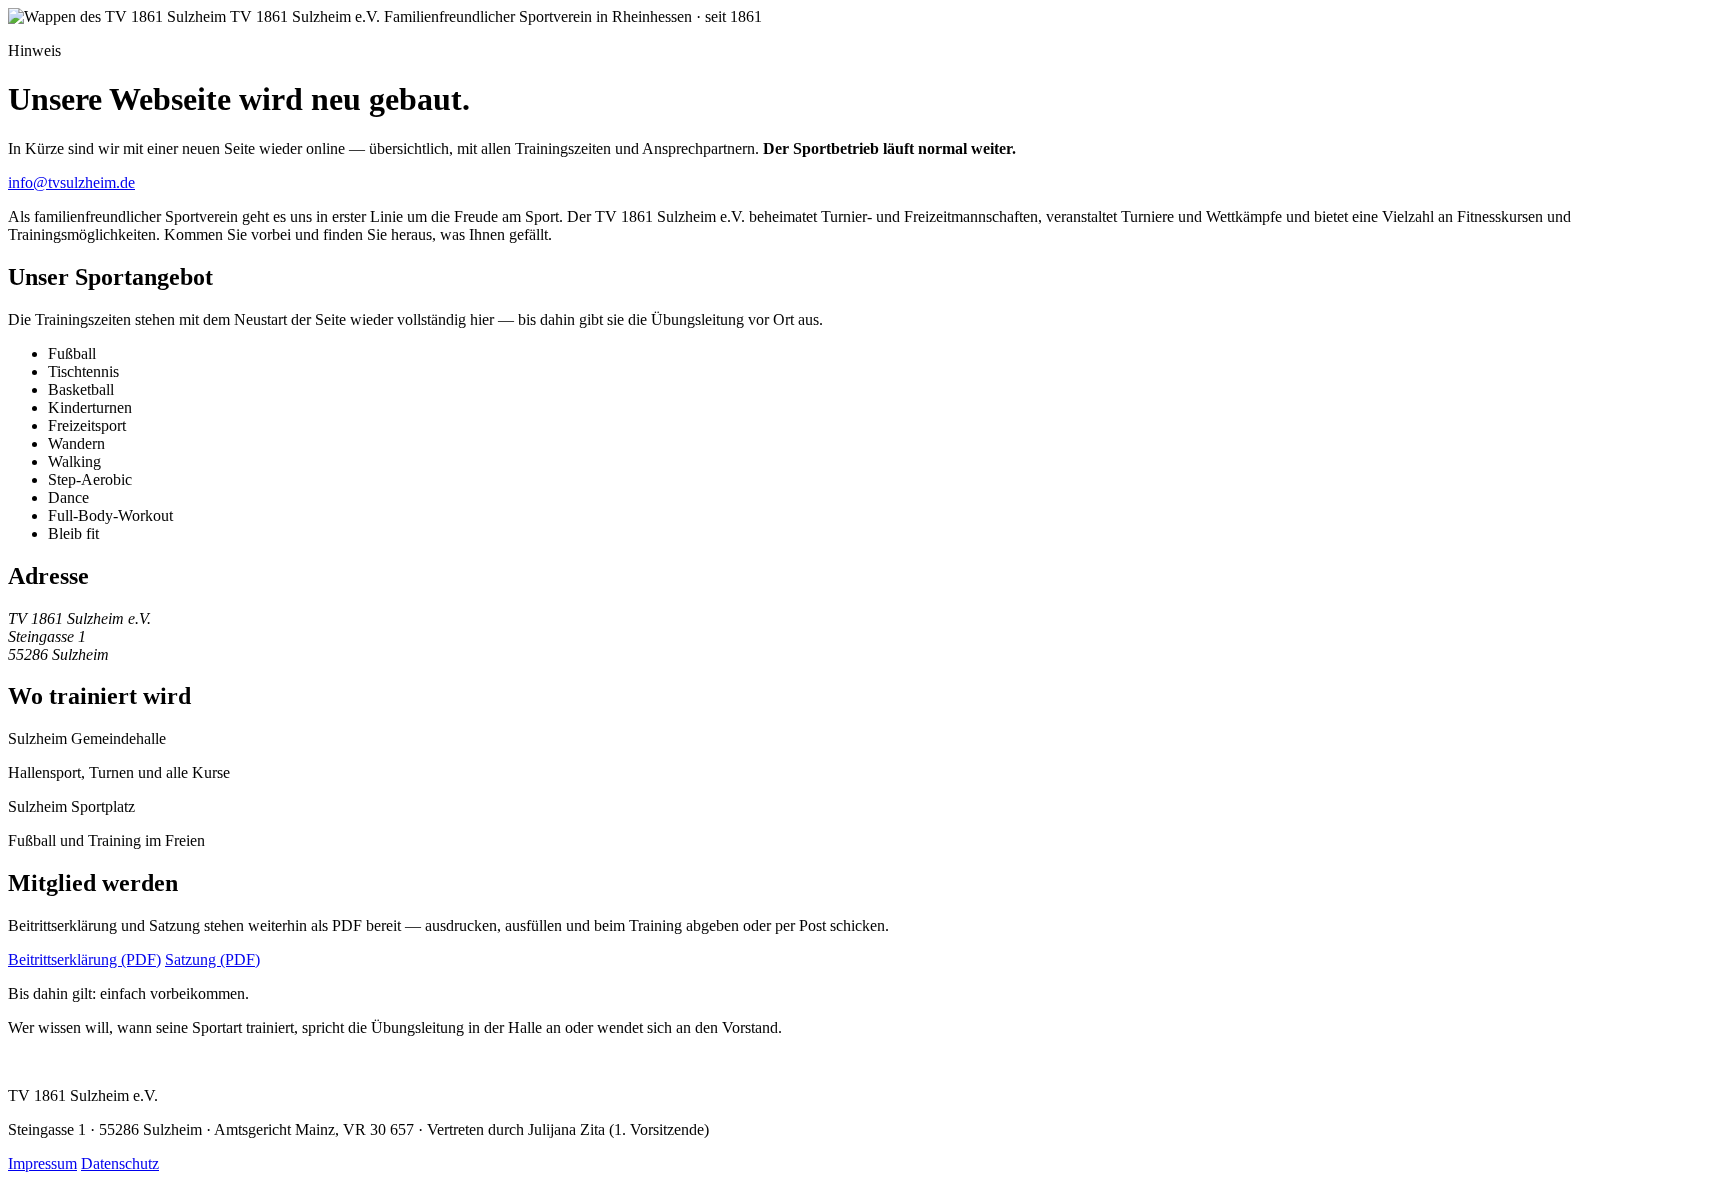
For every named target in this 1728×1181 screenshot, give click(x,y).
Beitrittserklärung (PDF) (84, 959)
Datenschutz (120, 1163)
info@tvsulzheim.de (71, 182)
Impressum (42, 1163)
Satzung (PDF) (212, 959)
